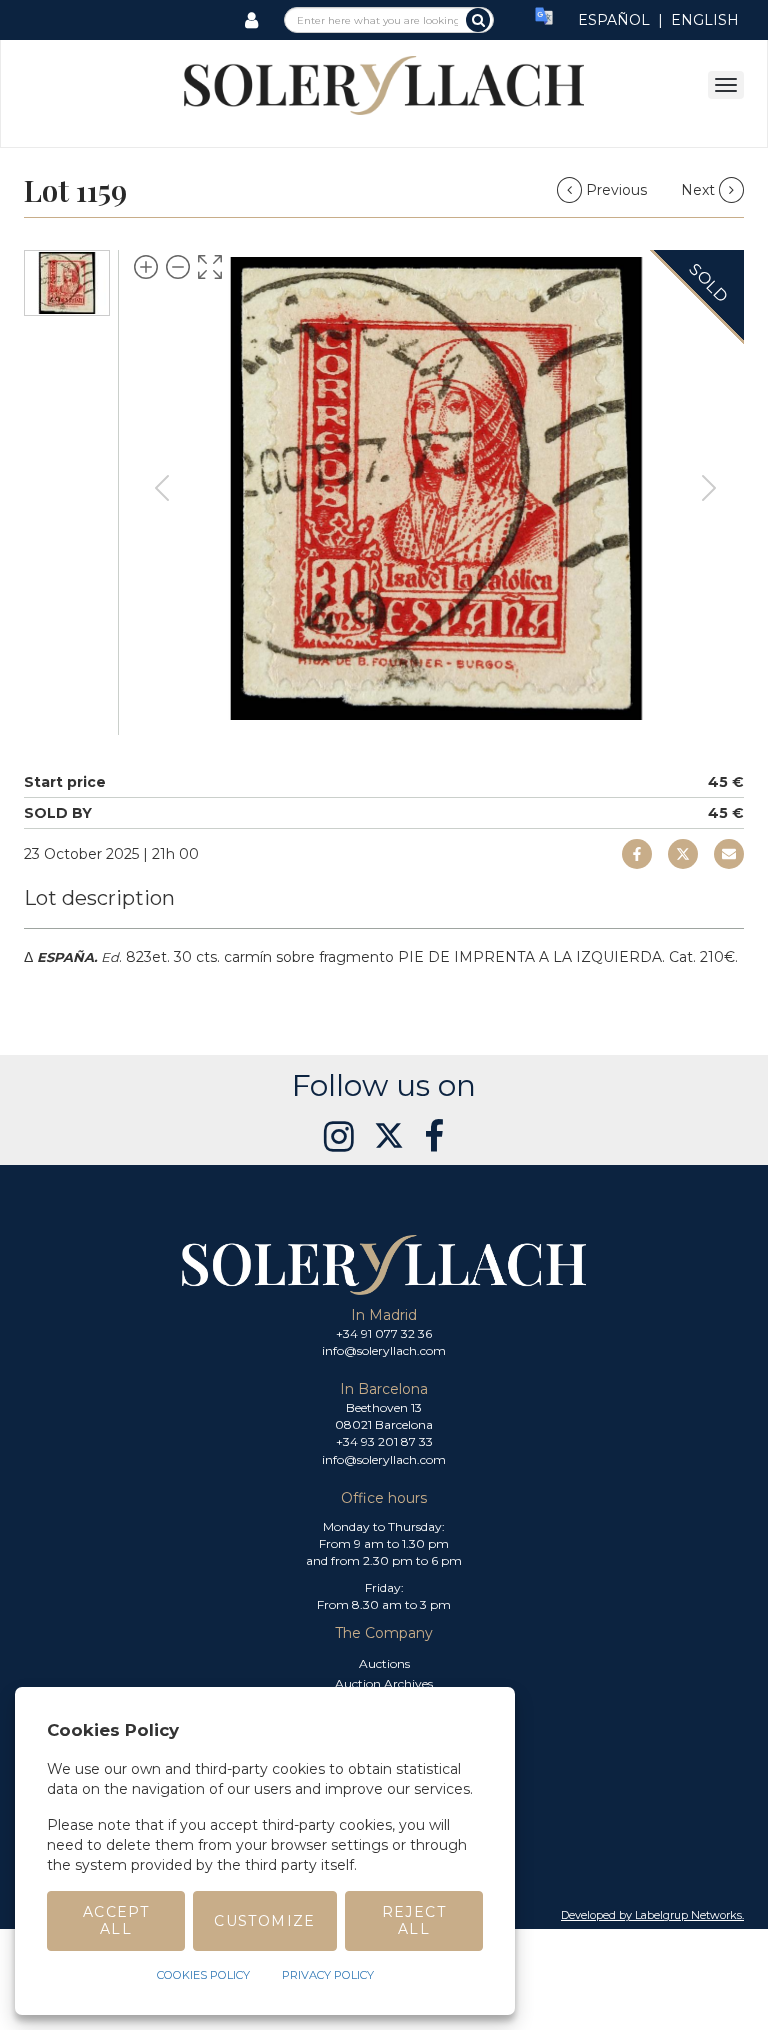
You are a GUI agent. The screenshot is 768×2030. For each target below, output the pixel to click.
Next (700, 190)
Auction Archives (384, 1683)
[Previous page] (162, 488)
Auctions (384, 1663)
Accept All (116, 1920)
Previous (616, 190)
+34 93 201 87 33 (384, 1441)
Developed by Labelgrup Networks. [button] (652, 1915)
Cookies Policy (203, 1975)
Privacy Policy (328, 1975)
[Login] (251, 20)
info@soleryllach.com (384, 1350)
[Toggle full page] (210, 267)
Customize (265, 1921)
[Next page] (709, 488)
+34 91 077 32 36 (384, 1333)
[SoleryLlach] (384, 84)
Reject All (414, 1920)
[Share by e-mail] (637, 854)
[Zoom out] (178, 267)
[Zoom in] (146, 267)
